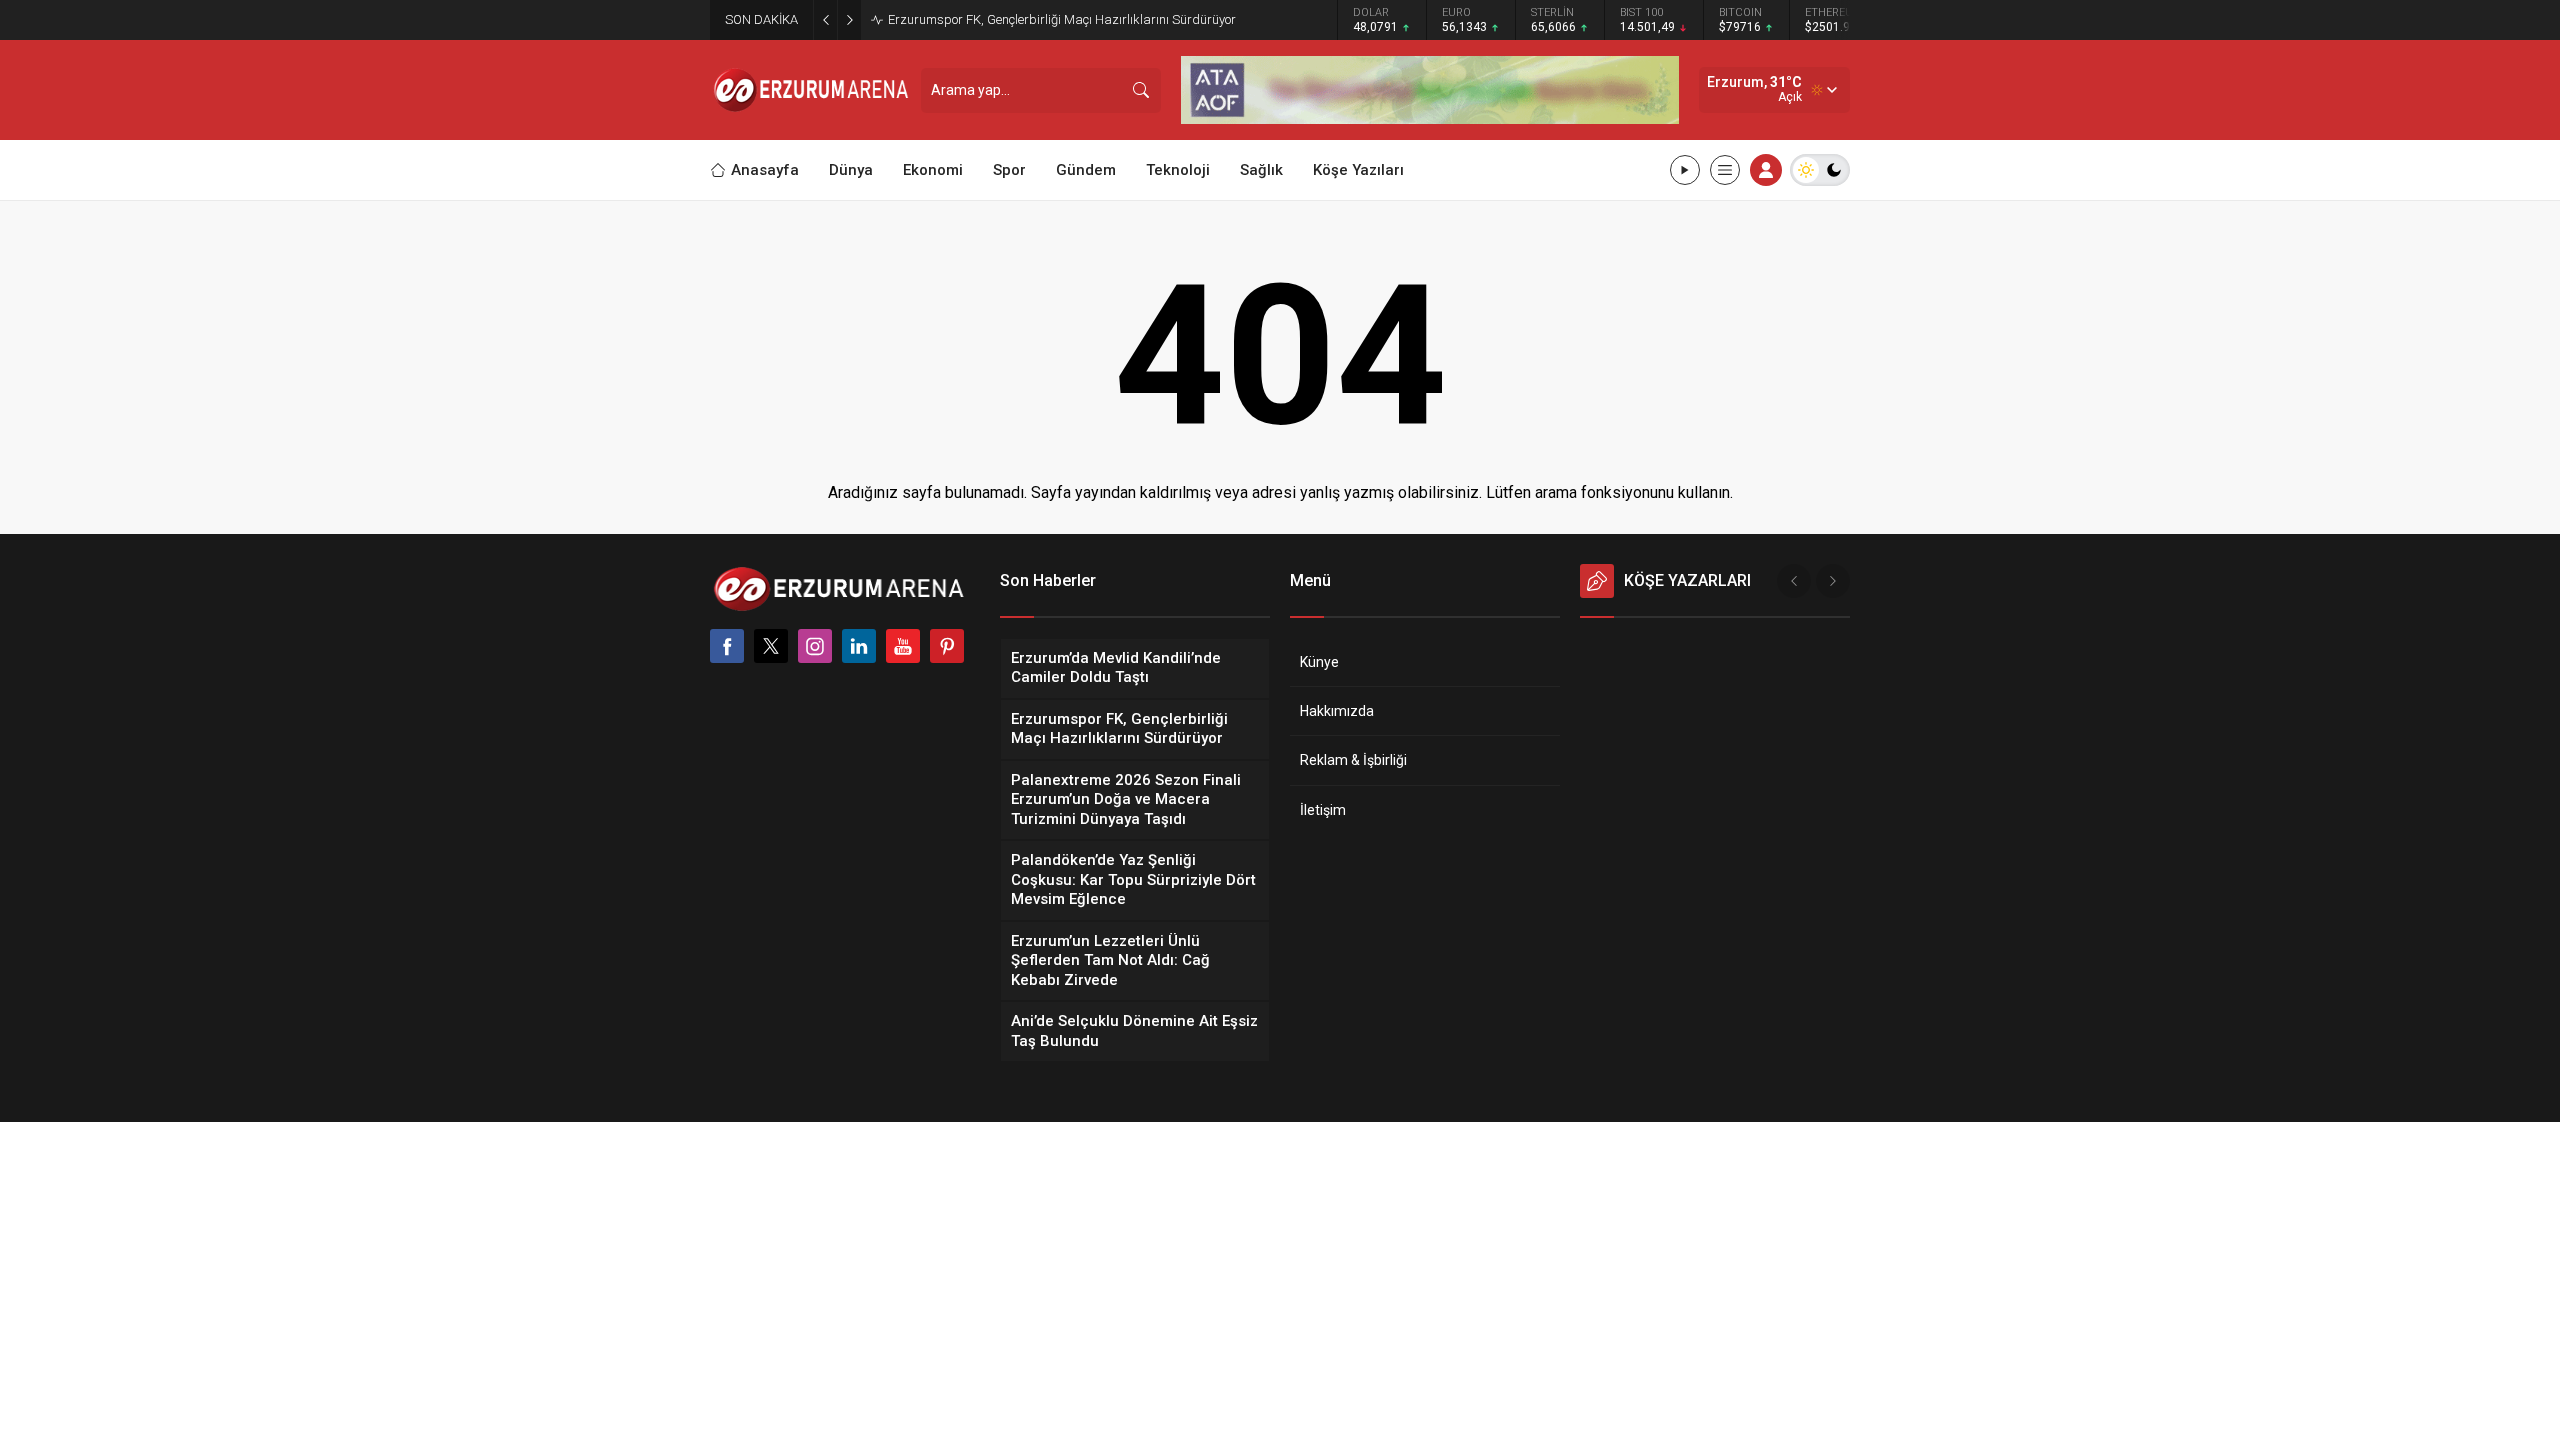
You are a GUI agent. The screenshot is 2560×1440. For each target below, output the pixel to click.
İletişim (1323, 810)
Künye (1319, 662)
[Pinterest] (947, 646)
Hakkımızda (1337, 711)
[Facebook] (727, 646)
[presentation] (1794, 581)
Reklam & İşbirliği (1353, 760)
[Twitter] (771, 646)
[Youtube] (903, 646)
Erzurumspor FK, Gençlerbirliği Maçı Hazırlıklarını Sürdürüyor (1062, 19)
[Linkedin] (859, 646)
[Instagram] (815, 646)
